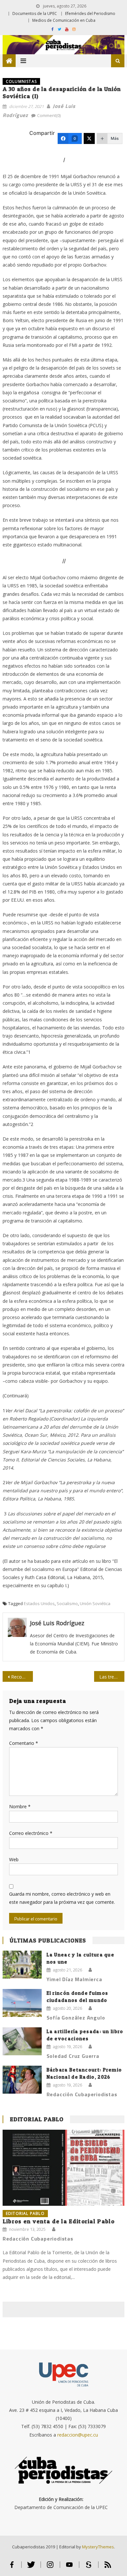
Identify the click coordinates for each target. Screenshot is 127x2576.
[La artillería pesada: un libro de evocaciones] (22, 2041)
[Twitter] (89, 138)
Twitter (31, 2567)
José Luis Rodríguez (57, 1623)
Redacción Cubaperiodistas (82, 2094)
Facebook (12, 2567)
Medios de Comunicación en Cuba (64, 20)
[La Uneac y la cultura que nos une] (22, 1965)
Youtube (70, 2567)
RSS (108, 2567)
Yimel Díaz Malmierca (74, 1979)
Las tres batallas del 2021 (112, 1677)
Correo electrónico (31, 1833)
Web (14, 1859)
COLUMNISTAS (21, 81)
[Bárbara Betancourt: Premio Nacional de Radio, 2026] (22, 2080)
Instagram (50, 2567)
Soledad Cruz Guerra (73, 2056)
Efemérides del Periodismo (90, 13)
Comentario (24, 1743)
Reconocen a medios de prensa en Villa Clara (22, 1677)
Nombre (20, 1806)
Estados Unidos (39, 1603)
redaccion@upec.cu (78, 2435)
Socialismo (67, 1603)
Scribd (89, 2567)
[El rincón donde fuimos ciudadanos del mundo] (22, 2003)
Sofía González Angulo (76, 2018)
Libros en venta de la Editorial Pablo (59, 2221)
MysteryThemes (98, 2547)
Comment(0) (49, 115)
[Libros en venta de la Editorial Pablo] (63, 2168)
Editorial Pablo (37, 2119)
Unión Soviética (95, 1603)
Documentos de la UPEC (35, 13)
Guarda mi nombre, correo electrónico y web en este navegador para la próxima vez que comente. (62, 1898)
